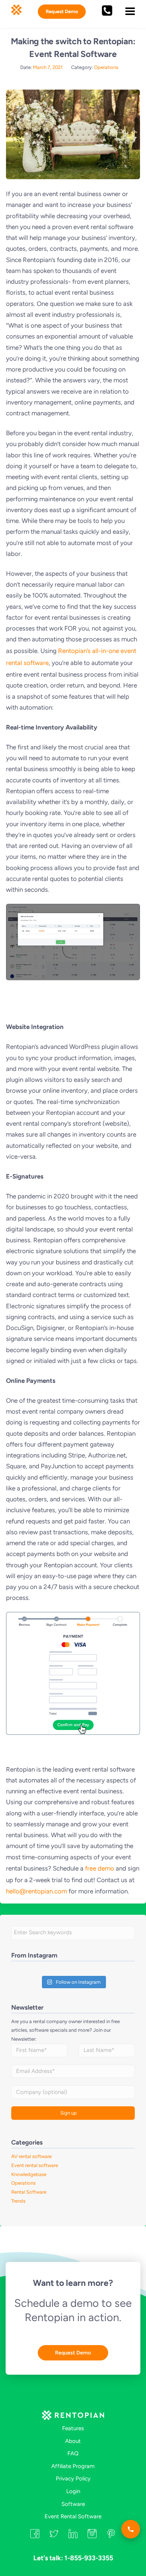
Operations (106, 67)
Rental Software (29, 2192)
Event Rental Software (73, 2516)
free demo (100, 1868)
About (73, 2441)
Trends (18, 2201)
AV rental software (31, 2156)
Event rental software (35, 2165)
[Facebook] (35, 2536)
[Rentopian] (73, 2417)
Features (73, 2428)
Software (73, 2504)
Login (73, 2491)
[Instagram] (92, 2536)
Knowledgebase (29, 2174)
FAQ (73, 2453)
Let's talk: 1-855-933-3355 (73, 2558)
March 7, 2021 (48, 67)
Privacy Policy (73, 2478)
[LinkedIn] (73, 2536)
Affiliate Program (73, 2466)
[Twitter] (54, 2536)
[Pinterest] (111, 2536)
